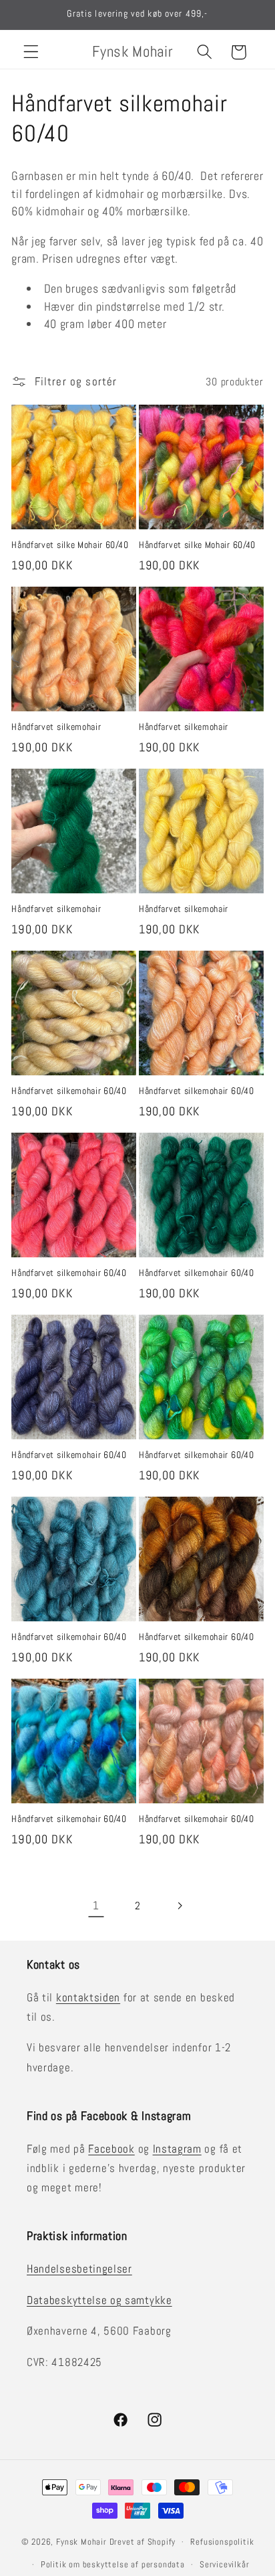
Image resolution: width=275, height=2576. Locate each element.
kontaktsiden (88, 1997)
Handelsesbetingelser (79, 2269)
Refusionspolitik (222, 2542)
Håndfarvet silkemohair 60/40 (69, 1091)
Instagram (177, 2149)
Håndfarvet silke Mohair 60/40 (70, 545)
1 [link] (96, 1905)
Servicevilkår (224, 2565)
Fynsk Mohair (81, 2542)
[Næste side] (179, 1906)
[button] (31, 52)
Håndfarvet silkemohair (56, 727)
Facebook (111, 2149)
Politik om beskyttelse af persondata (113, 2565)
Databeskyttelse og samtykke (99, 2300)
